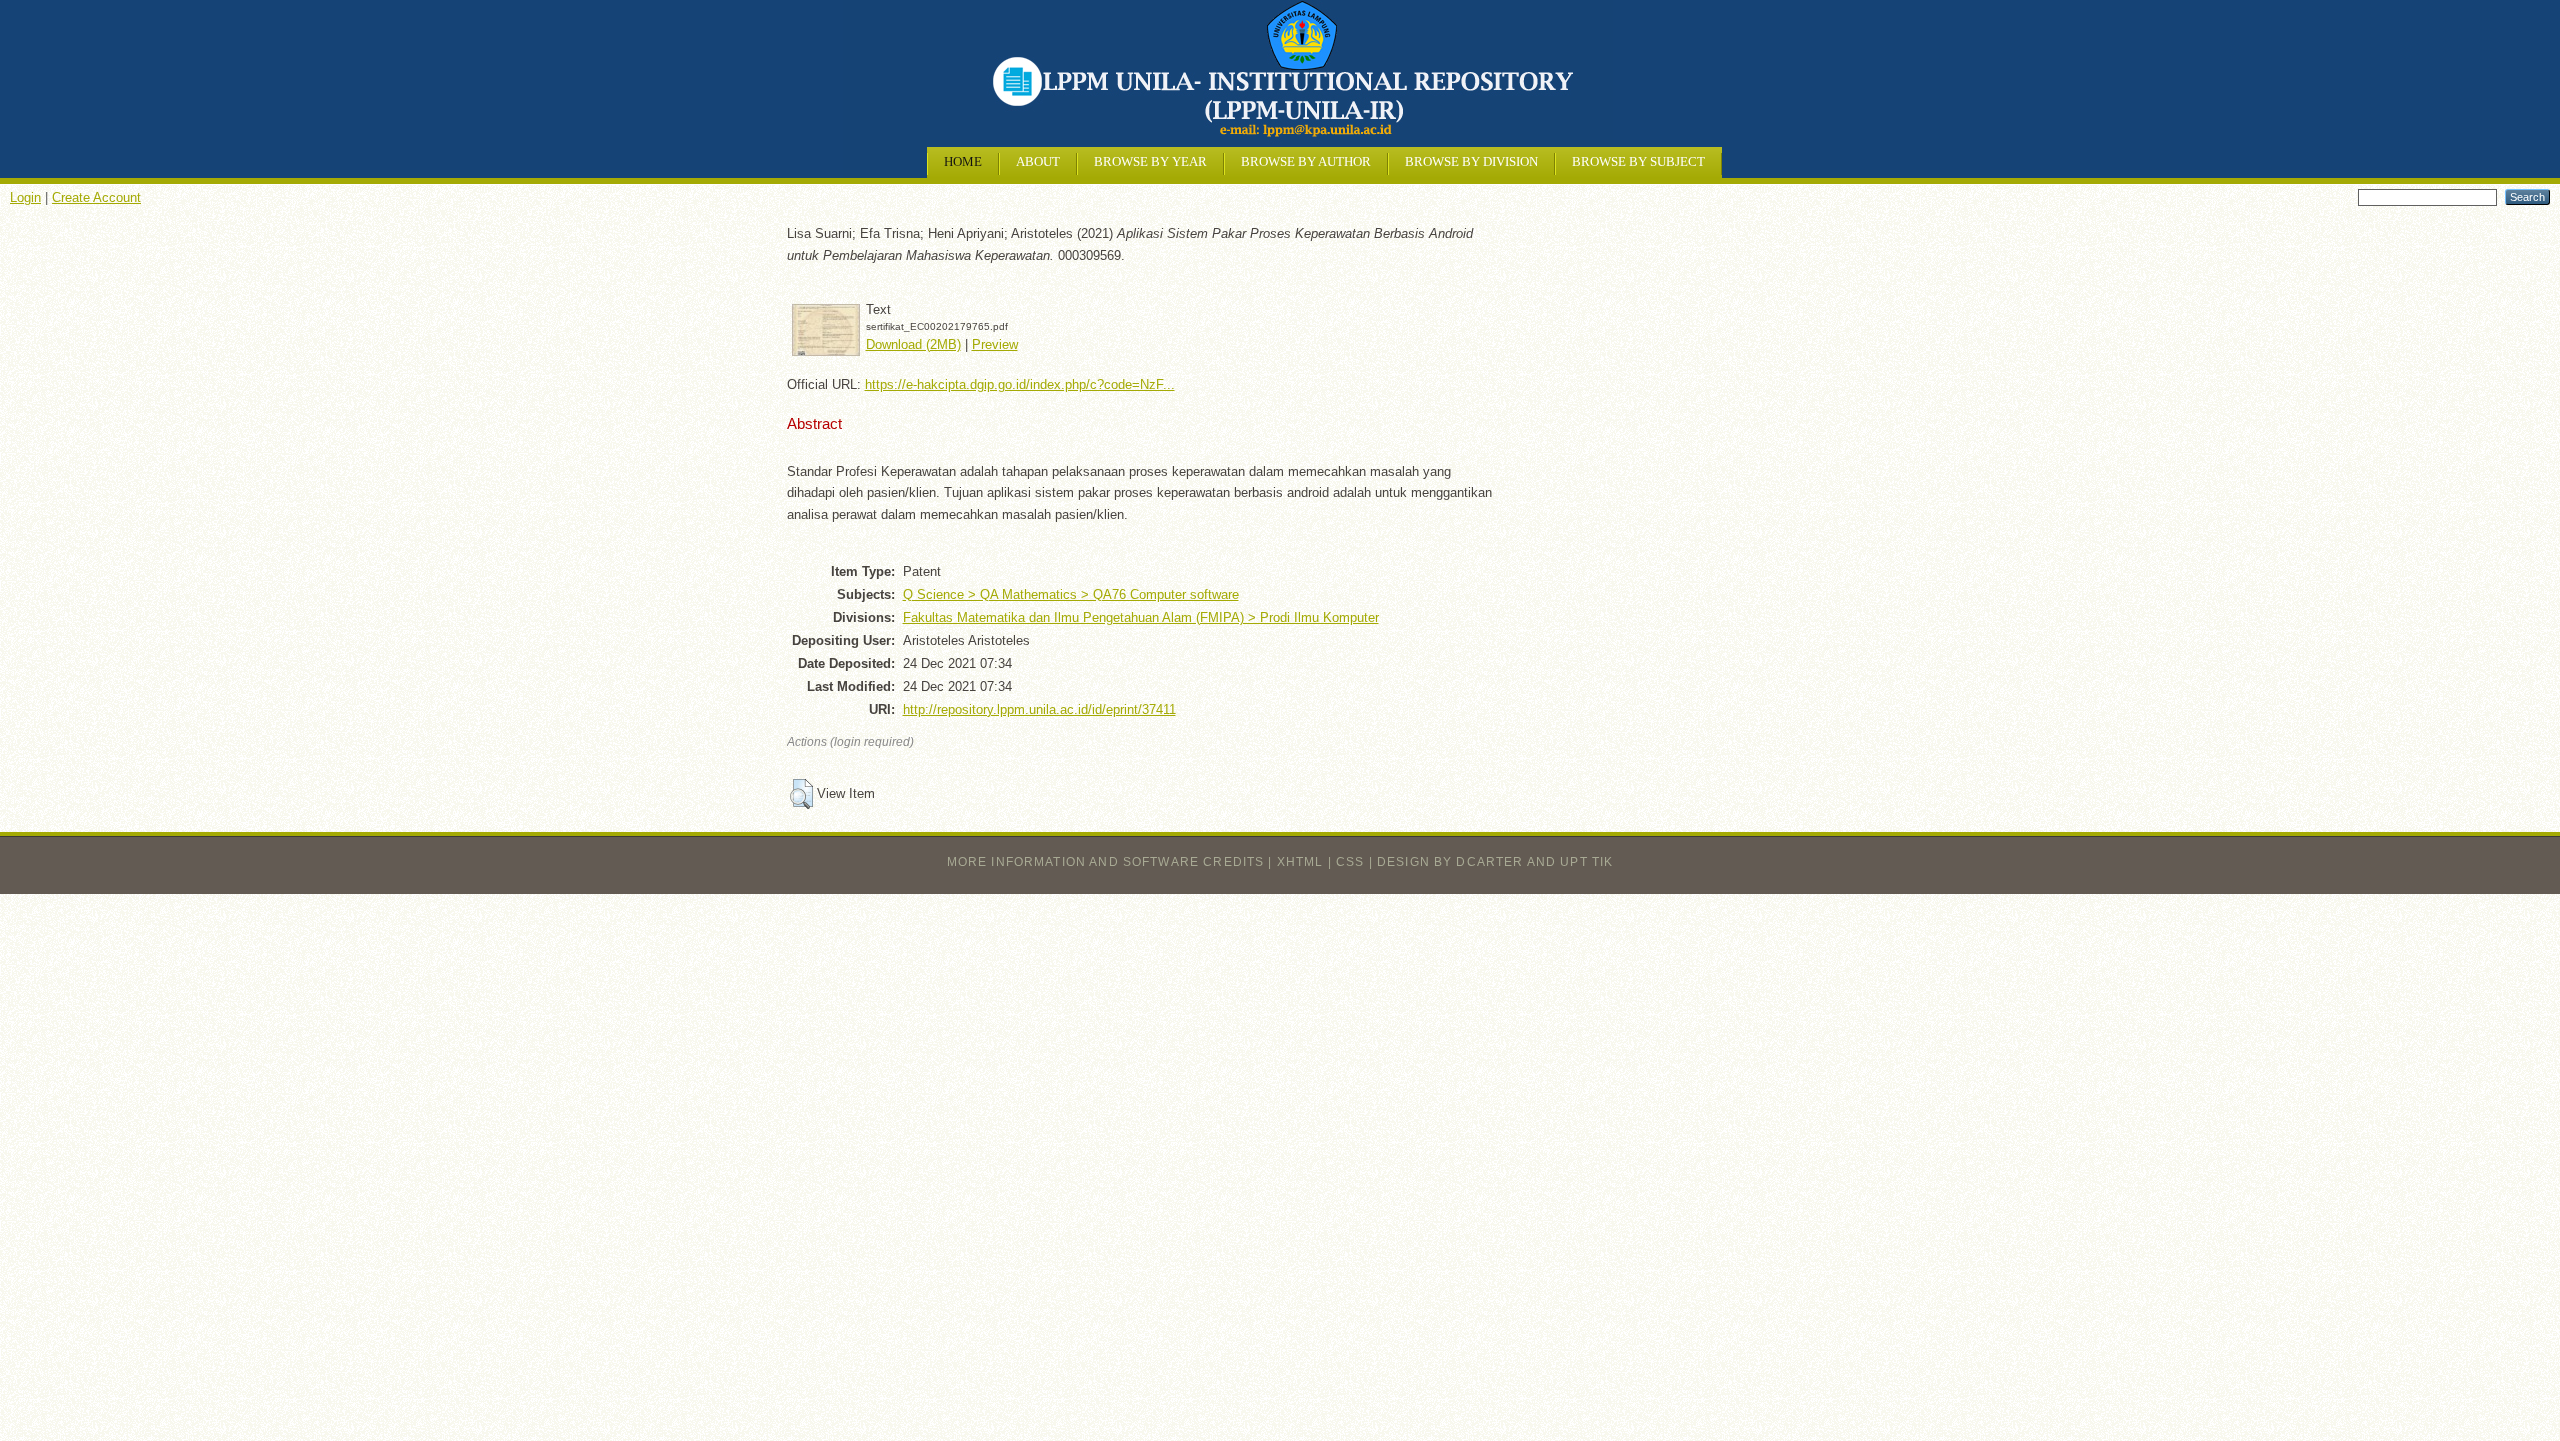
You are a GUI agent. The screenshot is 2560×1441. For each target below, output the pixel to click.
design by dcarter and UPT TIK (1495, 862)
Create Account (96, 197)
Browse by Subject (1638, 162)
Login (25, 197)
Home (963, 162)
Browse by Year (1150, 162)
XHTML (1300, 862)
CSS (1350, 862)
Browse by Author (1306, 162)
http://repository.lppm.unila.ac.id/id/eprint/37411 (1039, 709)
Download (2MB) (913, 344)
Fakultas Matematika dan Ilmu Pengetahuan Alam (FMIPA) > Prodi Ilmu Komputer (1141, 617)
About (1038, 162)
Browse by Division (1471, 162)
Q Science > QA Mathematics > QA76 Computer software (1071, 594)
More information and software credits (1106, 862)
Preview (995, 344)
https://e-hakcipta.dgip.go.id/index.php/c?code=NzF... (1020, 384)
